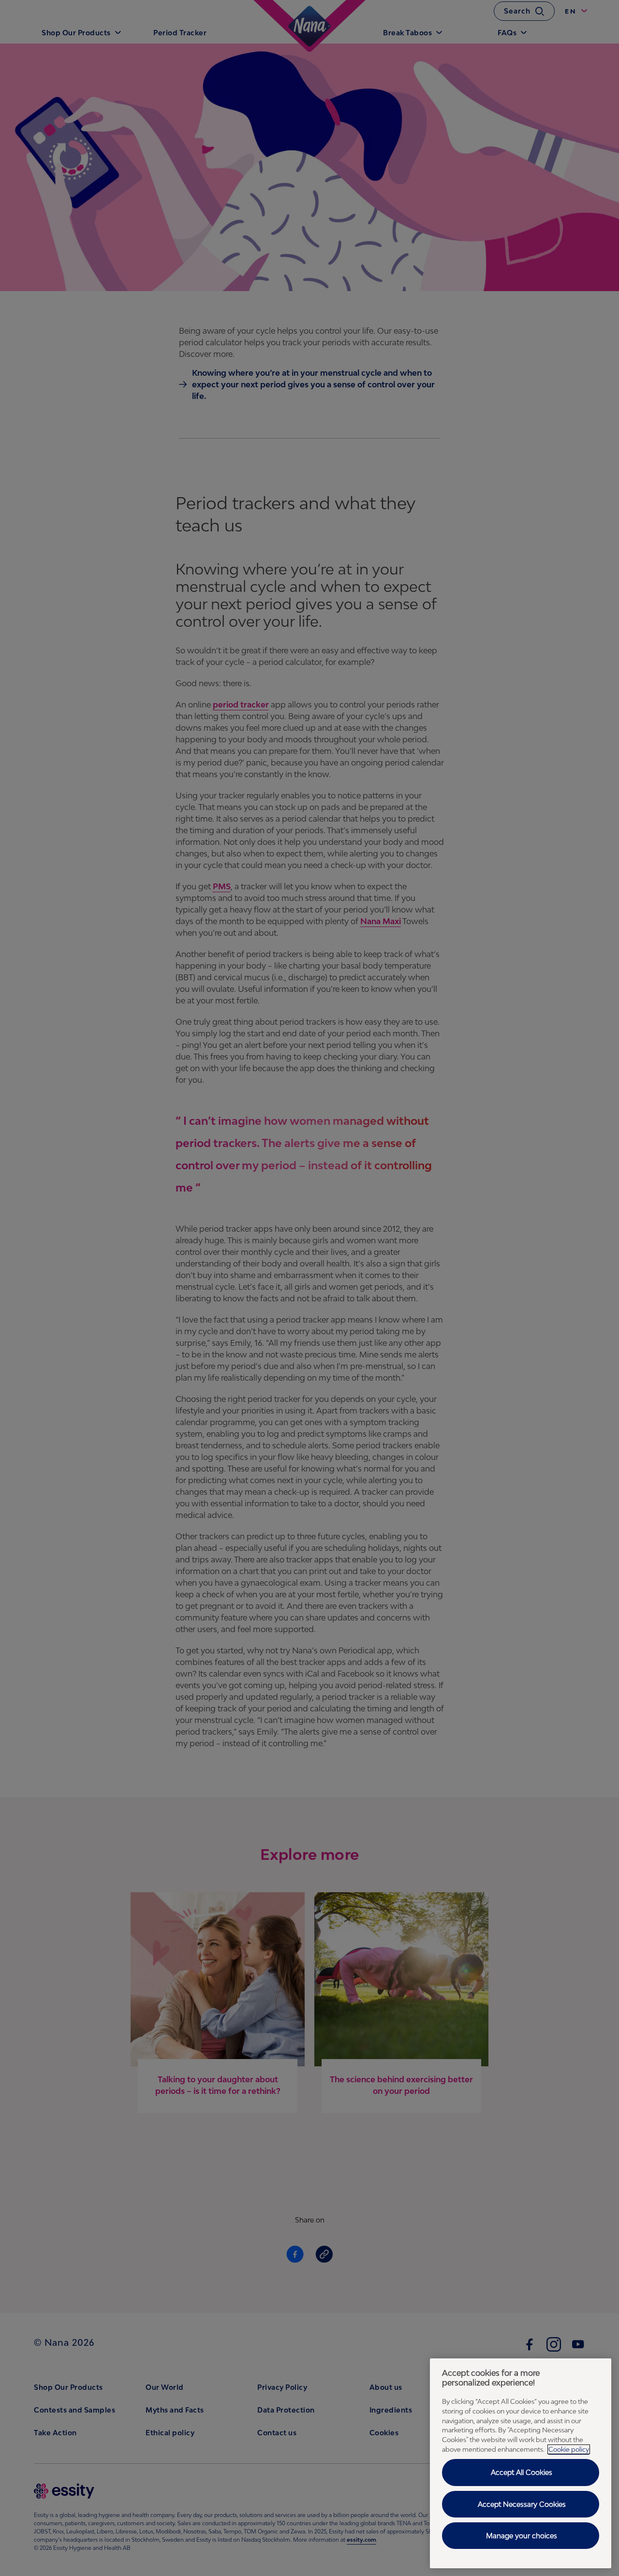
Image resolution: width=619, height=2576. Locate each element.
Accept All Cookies (522, 2472)
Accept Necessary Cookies (522, 2504)
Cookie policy (569, 2449)
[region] (521, 2463)
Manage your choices (522, 2536)
